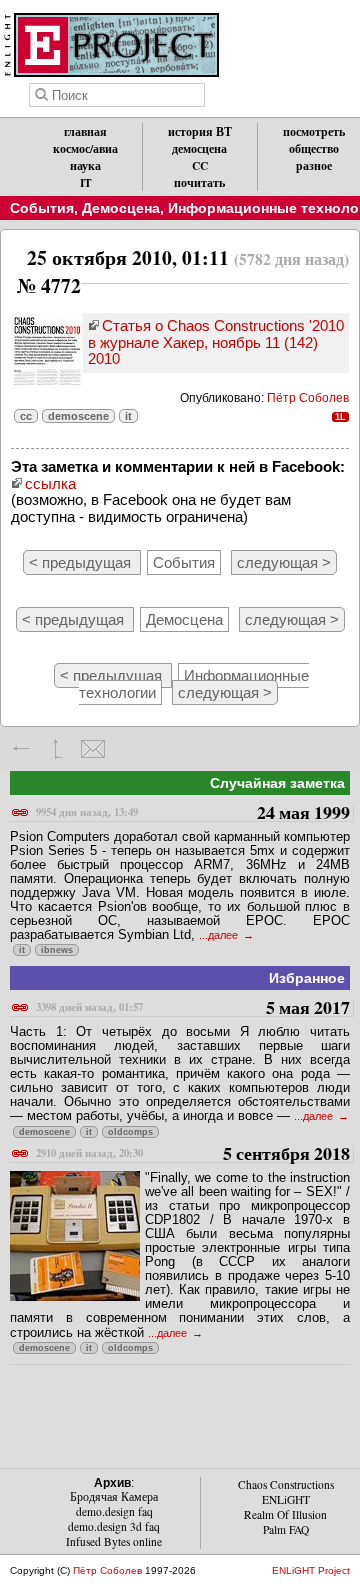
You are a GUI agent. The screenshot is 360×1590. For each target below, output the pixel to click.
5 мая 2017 (193, 1008)
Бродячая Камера (114, 1496)
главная (85, 131)
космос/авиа (85, 148)
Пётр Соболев (308, 398)
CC (200, 165)
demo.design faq (114, 1511)
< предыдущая (82, 562)
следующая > (284, 562)
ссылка (50, 483)
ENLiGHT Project (311, 1570)
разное (314, 165)
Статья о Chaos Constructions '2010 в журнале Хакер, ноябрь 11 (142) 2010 (216, 342)
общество (314, 148)
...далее (220, 935)
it (128, 416)
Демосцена (121, 208)
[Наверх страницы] (57, 749)
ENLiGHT (286, 1499)
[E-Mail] (92, 749)
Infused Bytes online (114, 1541)
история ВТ (200, 131)
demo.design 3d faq (114, 1526)
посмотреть (314, 131)
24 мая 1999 (193, 813)
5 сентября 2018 (193, 1154)
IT (86, 182)
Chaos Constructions (286, 1484)
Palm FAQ (286, 1529)
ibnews (57, 950)
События (42, 208)
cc (26, 416)
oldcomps (130, 1132)
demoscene (78, 416)
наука (85, 165)
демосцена (199, 148)
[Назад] (22, 749)
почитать (199, 182)
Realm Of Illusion (285, 1514)
